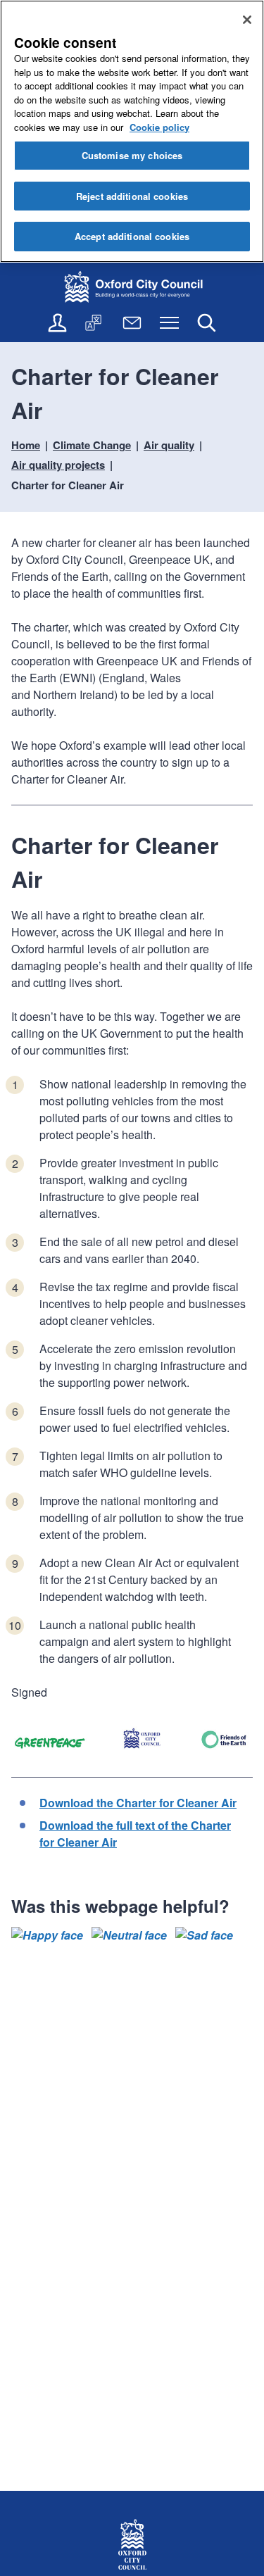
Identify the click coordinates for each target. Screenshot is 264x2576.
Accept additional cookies (132, 236)
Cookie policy (159, 127)
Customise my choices (132, 155)
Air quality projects (58, 465)
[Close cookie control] (247, 20)
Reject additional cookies (132, 196)
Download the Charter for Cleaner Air (138, 1803)
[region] (132, 131)
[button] (47, 1935)
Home (26, 445)
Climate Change (92, 445)
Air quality (169, 445)
